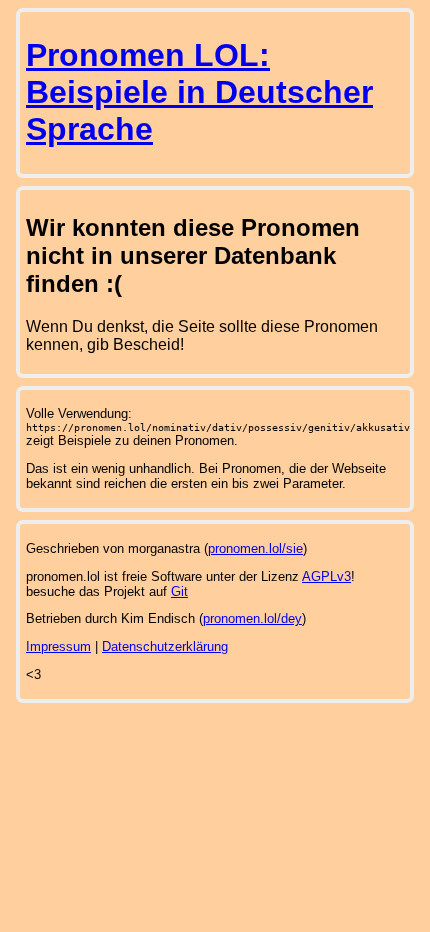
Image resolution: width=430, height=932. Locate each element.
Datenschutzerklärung (165, 646)
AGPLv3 (326, 576)
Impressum (58, 646)
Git (179, 591)
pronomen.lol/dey (252, 618)
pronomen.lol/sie (255, 548)
